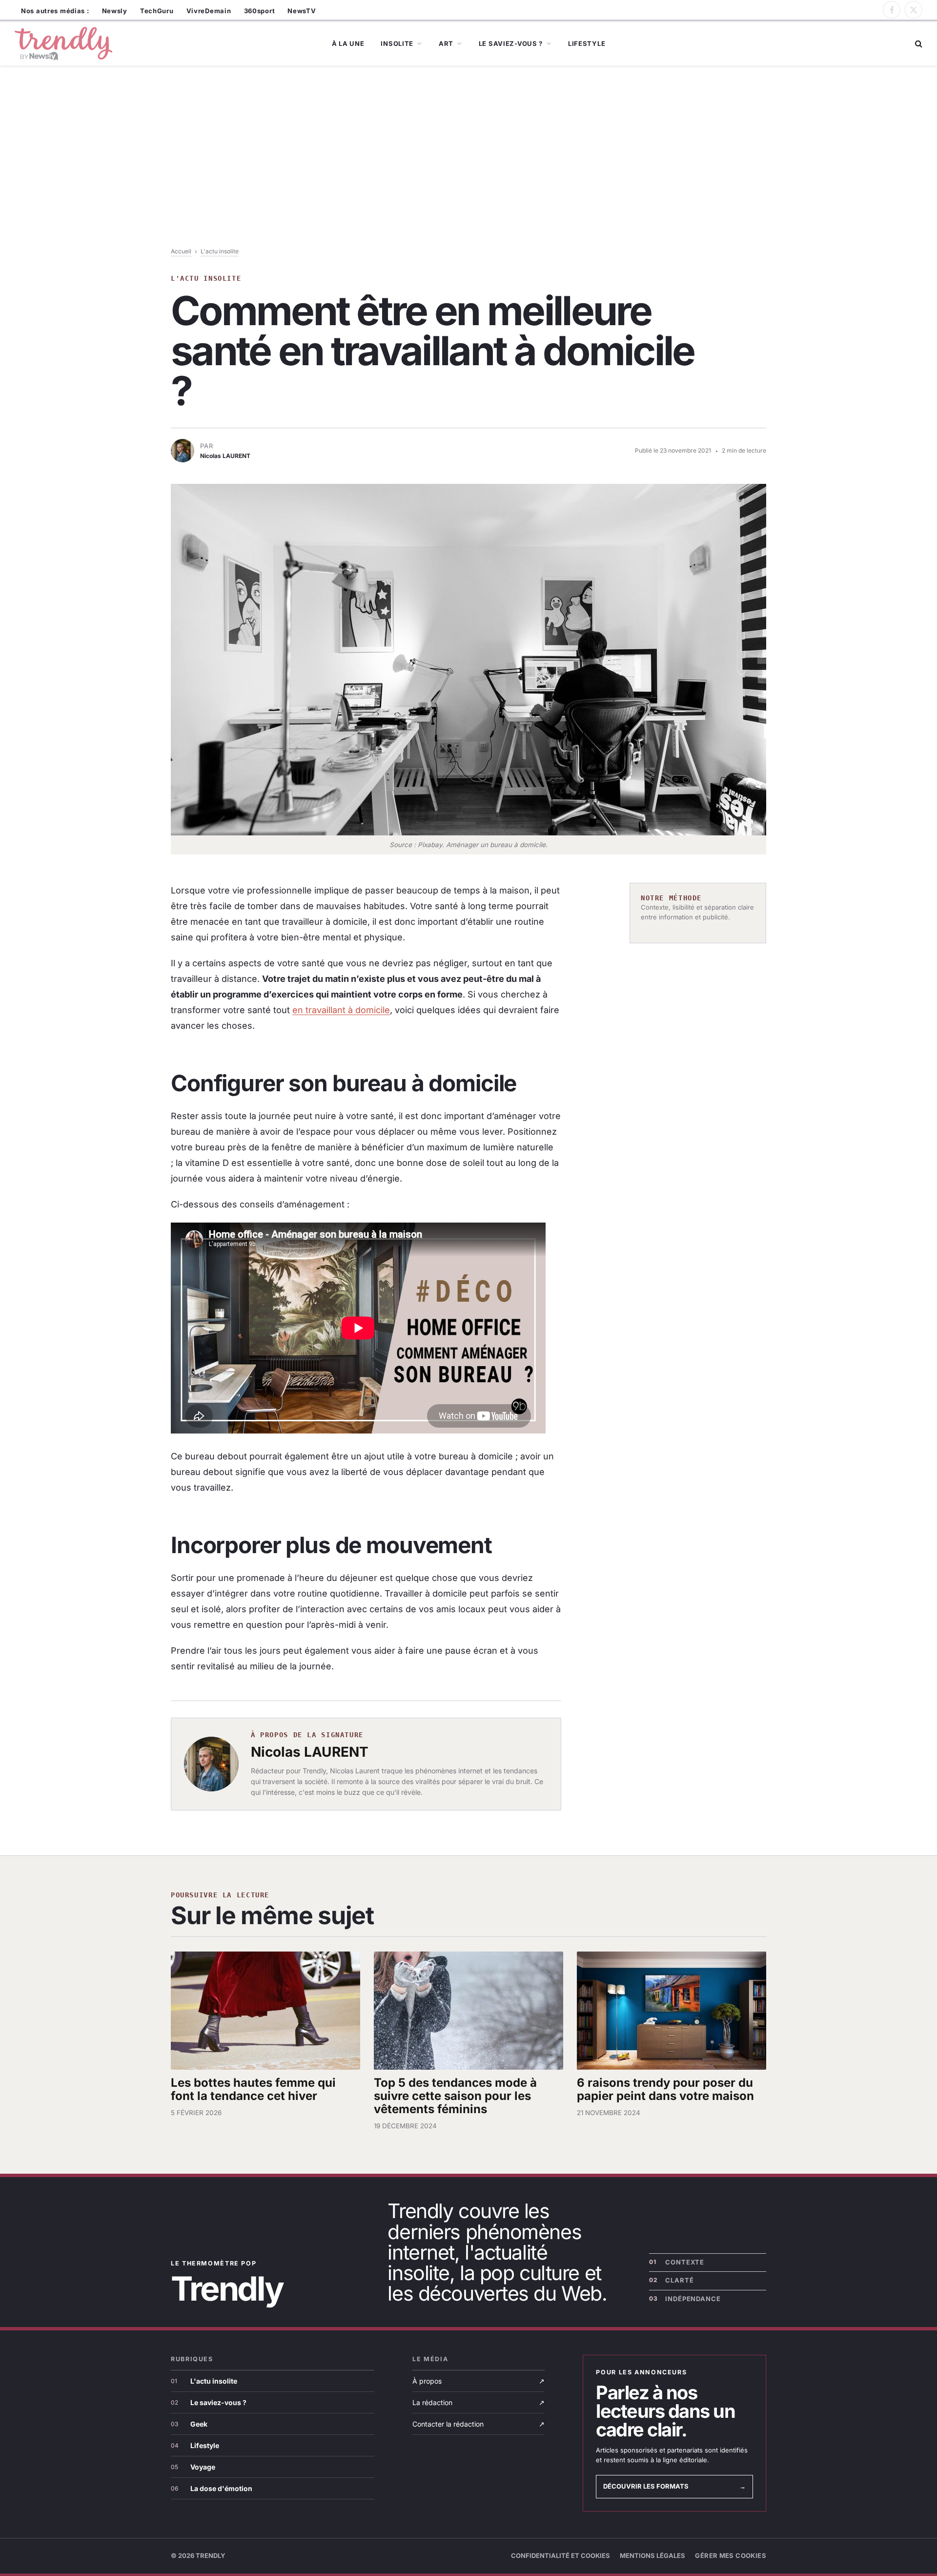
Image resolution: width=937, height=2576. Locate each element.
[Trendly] (63, 44)
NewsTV (302, 11)
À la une (348, 43)
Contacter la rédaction (479, 2424)
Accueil (181, 251)
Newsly (115, 11)
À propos (479, 2381)
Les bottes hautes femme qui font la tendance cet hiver (253, 2089)
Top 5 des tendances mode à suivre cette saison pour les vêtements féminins (455, 2096)
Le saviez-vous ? (511, 43)
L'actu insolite (220, 251)
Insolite (397, 43)
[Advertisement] (468, 174)
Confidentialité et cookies (560, 2555)
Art (446, 43)
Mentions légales (652, 2555)
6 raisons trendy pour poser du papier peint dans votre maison (665, 2089)
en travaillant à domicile (341, 1010)
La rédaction (479, 2402)
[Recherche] (918, 44)
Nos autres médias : (55, 11)
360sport (260, 11)
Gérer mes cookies (731, 2555)
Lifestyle (587, 43)
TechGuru (157, 11)
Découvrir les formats (674, 2486)
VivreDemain (209, 11)
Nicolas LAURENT (310, 1752)
